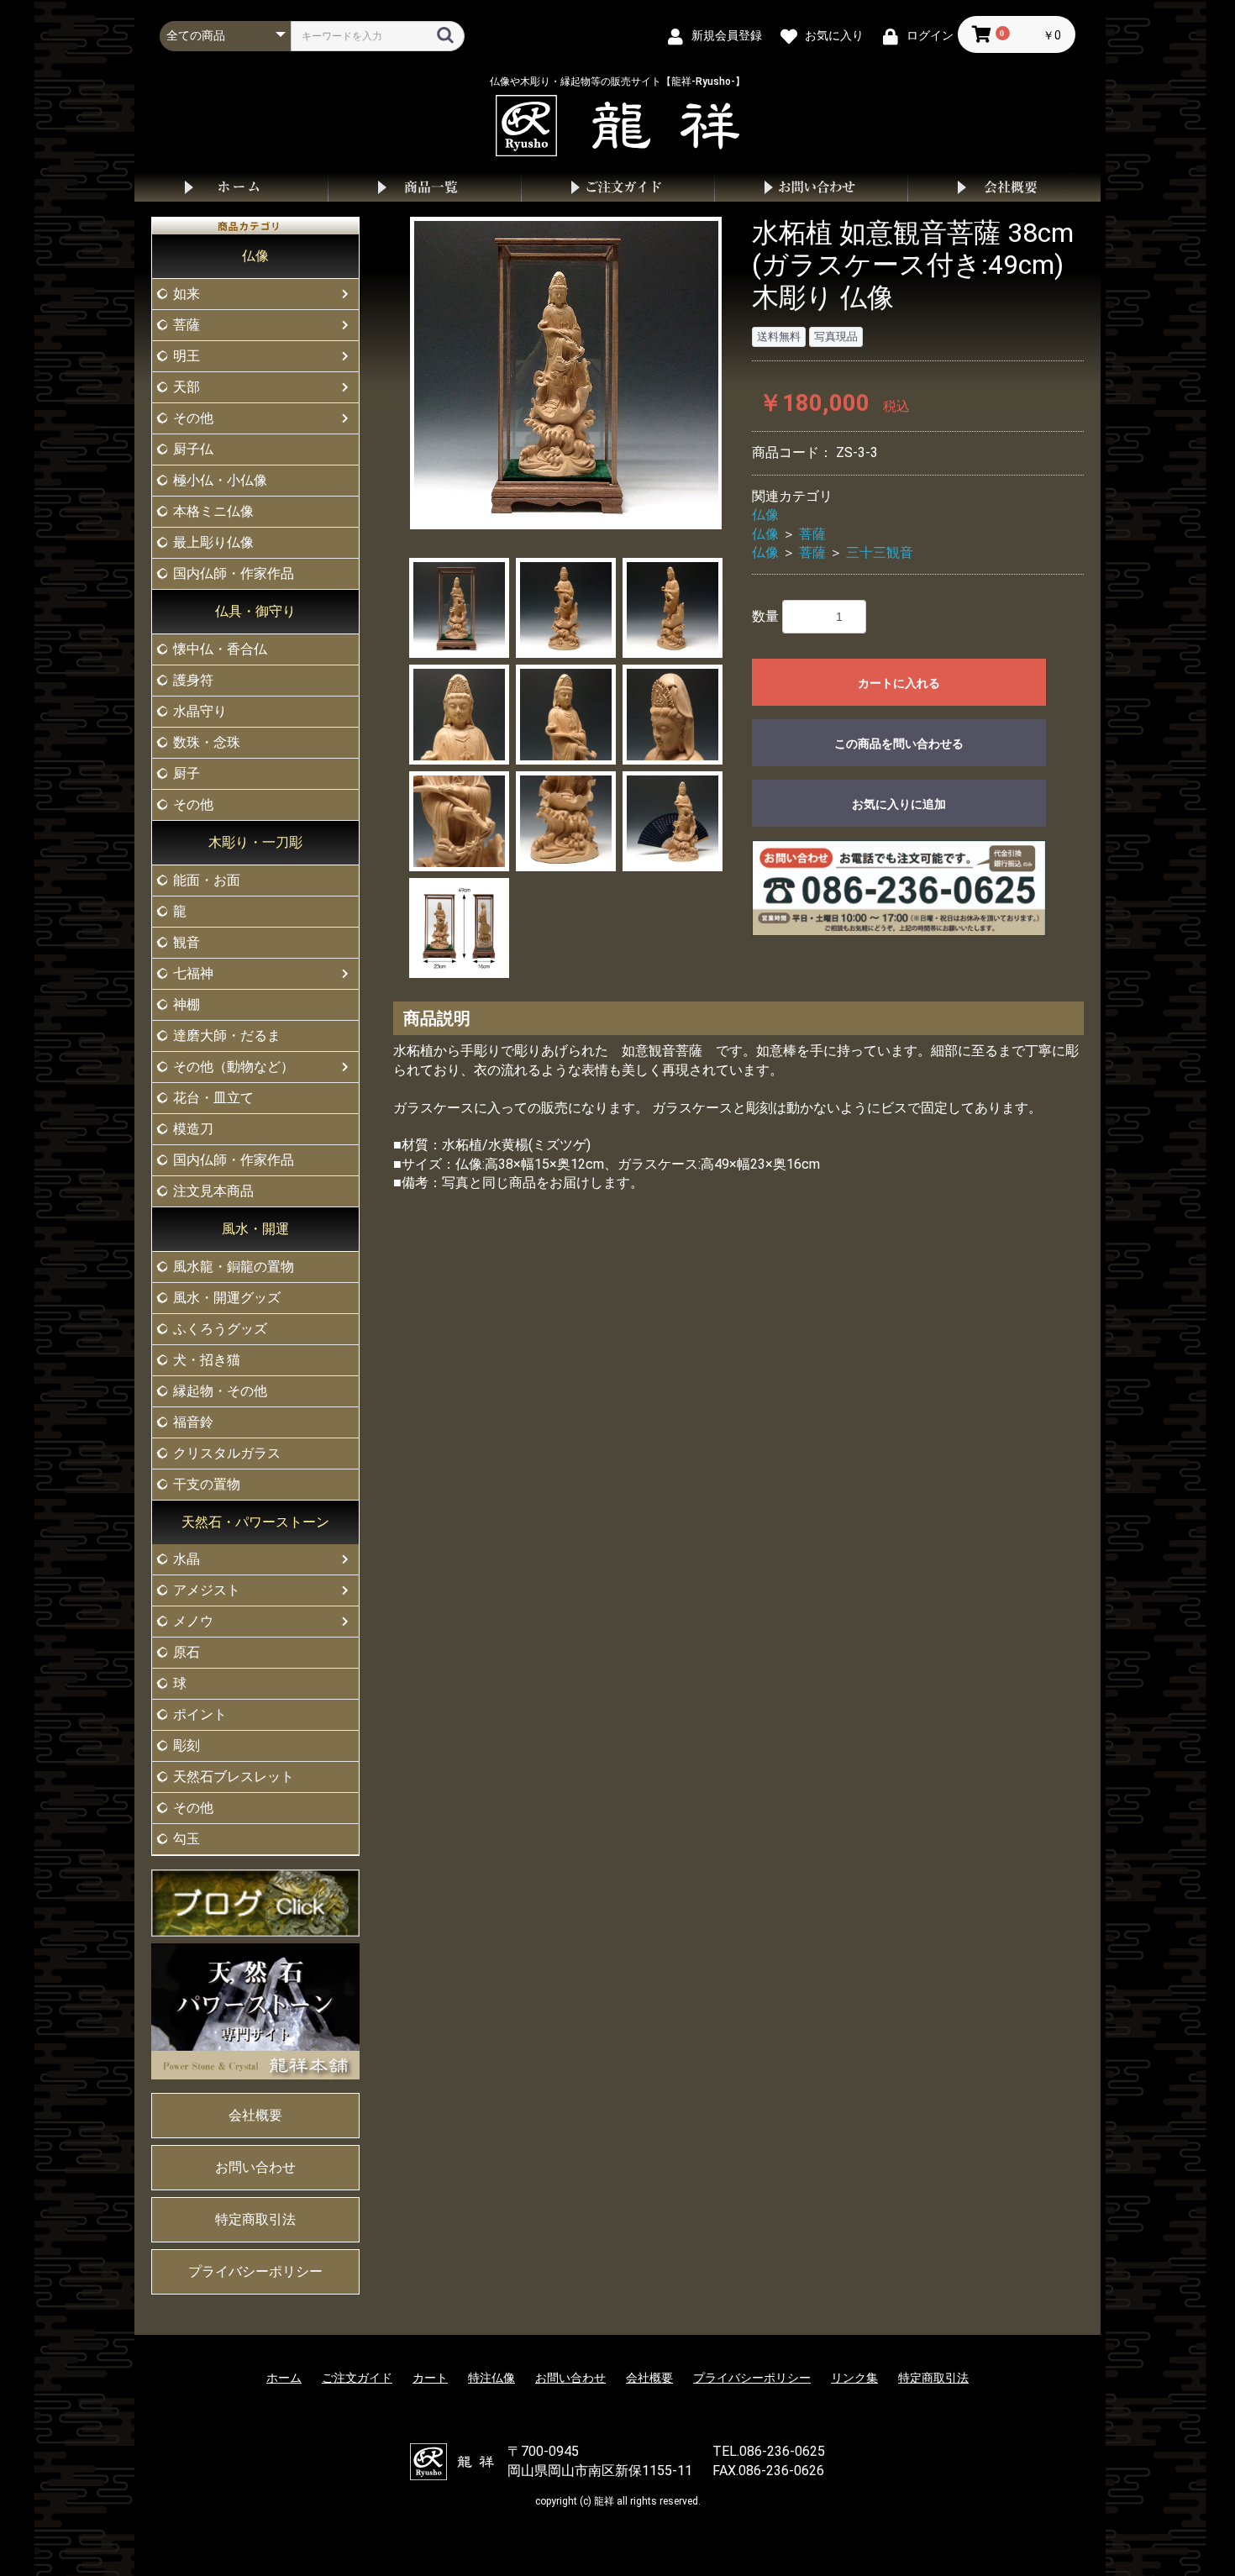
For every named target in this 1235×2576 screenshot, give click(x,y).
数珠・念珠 (207, 742)
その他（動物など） (234, 1067)
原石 (187, 1652)
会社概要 (1004, 187)
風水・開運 (255, 1229)
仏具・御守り (255, 611)
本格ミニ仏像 (213, 511)
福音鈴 (193, 1422)
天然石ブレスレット (234, 1777)
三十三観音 (880, 552)
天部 (187, 387)
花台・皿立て (213, 1098)
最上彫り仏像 (213, 542)
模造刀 (193, 1129)
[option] (566, 373)
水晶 (187, 1559)
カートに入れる (899, 683)
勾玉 (187, 1839)
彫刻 (187, 1745)
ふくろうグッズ (220, 1329)
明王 (187, 356)
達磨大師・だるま (227, 1036)
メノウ (193, 1621)
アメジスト (207, 1590)
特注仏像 (491, 2378)
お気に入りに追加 (899, 804)
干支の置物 (207, 1484)
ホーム (231, 187)
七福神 (193, 973)
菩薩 (187, 325)
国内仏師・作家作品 (234, 573)
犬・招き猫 (207, 1360)
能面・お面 (207, 880)
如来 (187, 294)
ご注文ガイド (617, 187)
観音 (187, 942)
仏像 (255, 256)
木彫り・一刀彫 (255, 842)
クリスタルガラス (227, 1453)
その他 (193, 418)
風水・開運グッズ (227, 1298)
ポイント (200, 1714)
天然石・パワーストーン (255, 1522)
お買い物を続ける (566, 1305)
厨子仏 (193, 449)
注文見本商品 (213, 1191)
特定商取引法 (255, 2219)
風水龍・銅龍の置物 (234, 1267)
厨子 (187, 773)
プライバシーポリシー (255, 2271)
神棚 (187, 1004)
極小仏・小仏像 (220, 480)
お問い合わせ (811, 187)
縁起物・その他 (220, 1391)
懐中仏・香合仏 (220, 649)
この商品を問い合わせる (899, 744)
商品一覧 (424, 187)
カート (430, 2378)
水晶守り (200, 711)
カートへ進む (681, 1305)
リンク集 (854, 2378)
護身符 (193, 680)
